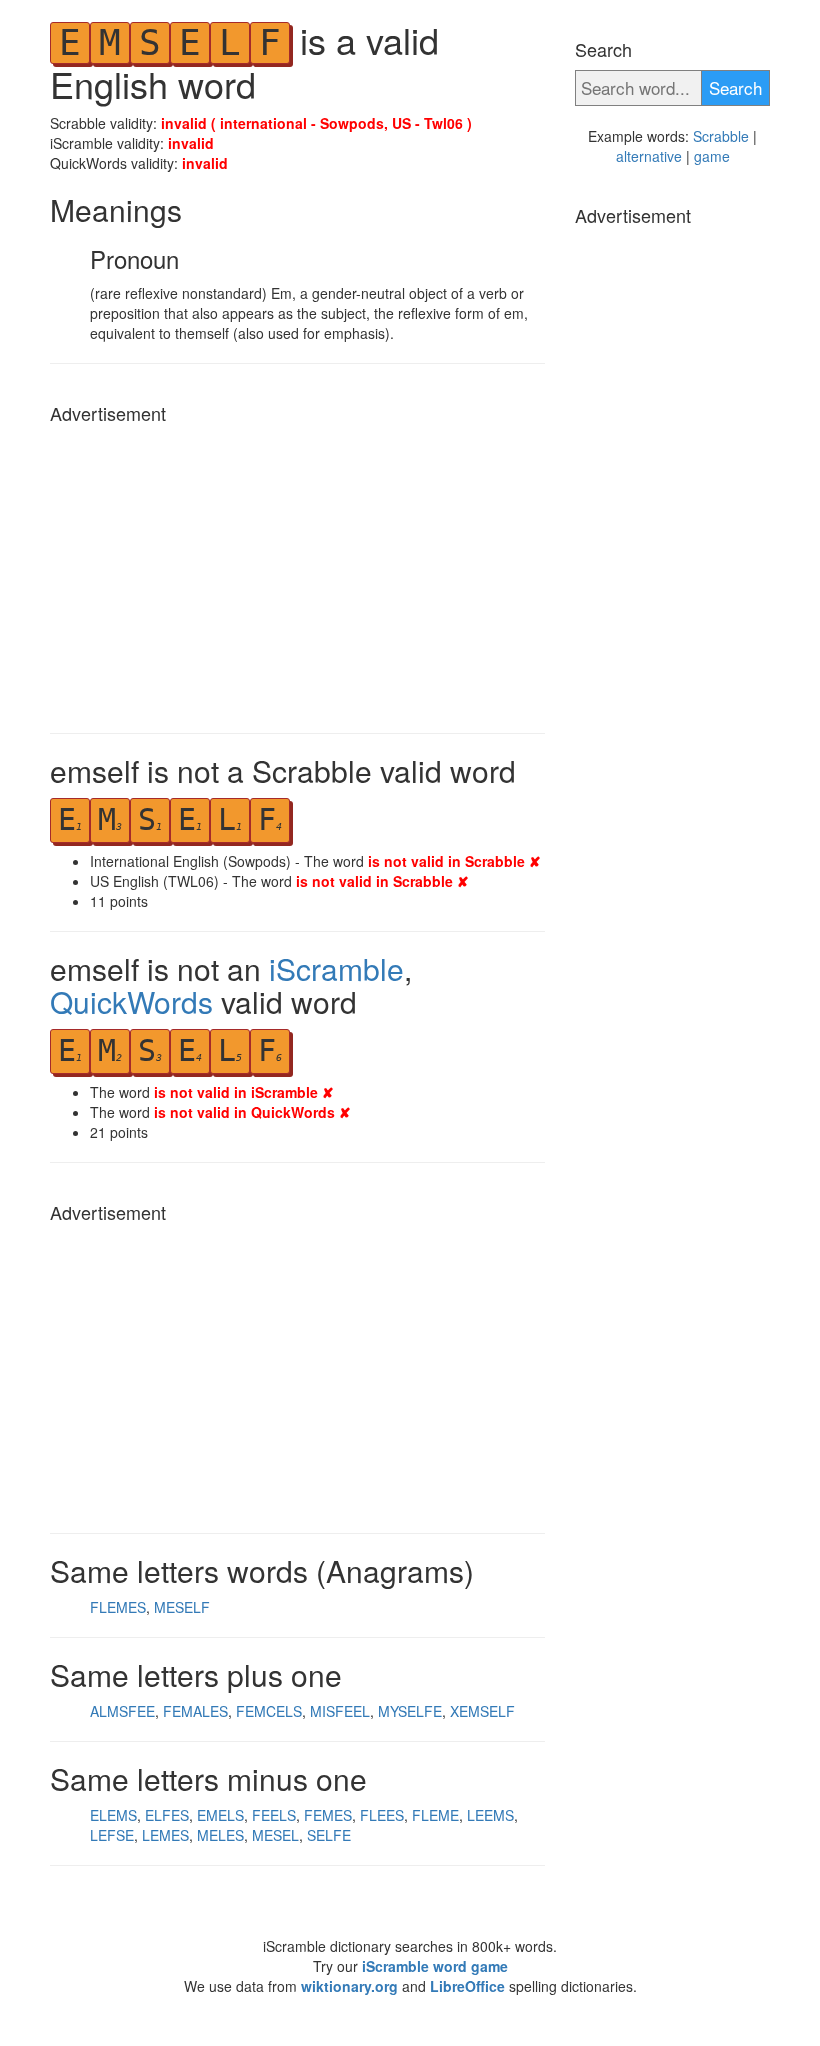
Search (735, 87)
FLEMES (118, 1607)
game (712, 156)
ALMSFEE (122, 1711)
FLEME (435, 1815)
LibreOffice (467, 1986)
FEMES (328, 1815)
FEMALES (195, 1711)
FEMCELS (269, 1711)
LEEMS (490, 1815)
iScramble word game (435, 1966)
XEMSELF (482, 1711)
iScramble (336, 968)
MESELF (182, 1607)
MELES (220, 1835)
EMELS (220, 1815)
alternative (649, 156)
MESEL (275, 1835)
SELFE (329, 1835)
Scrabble (721, 136)
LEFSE (112, 1835)
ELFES (167, 1815)
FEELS (274, 1815)
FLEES (382, 1815)
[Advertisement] (297, 573)
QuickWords (131, 1001)
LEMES (165, 1835)
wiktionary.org (349, 1986)
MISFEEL (340, 1711)
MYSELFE (410, 1711)
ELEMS (113, 1815)
